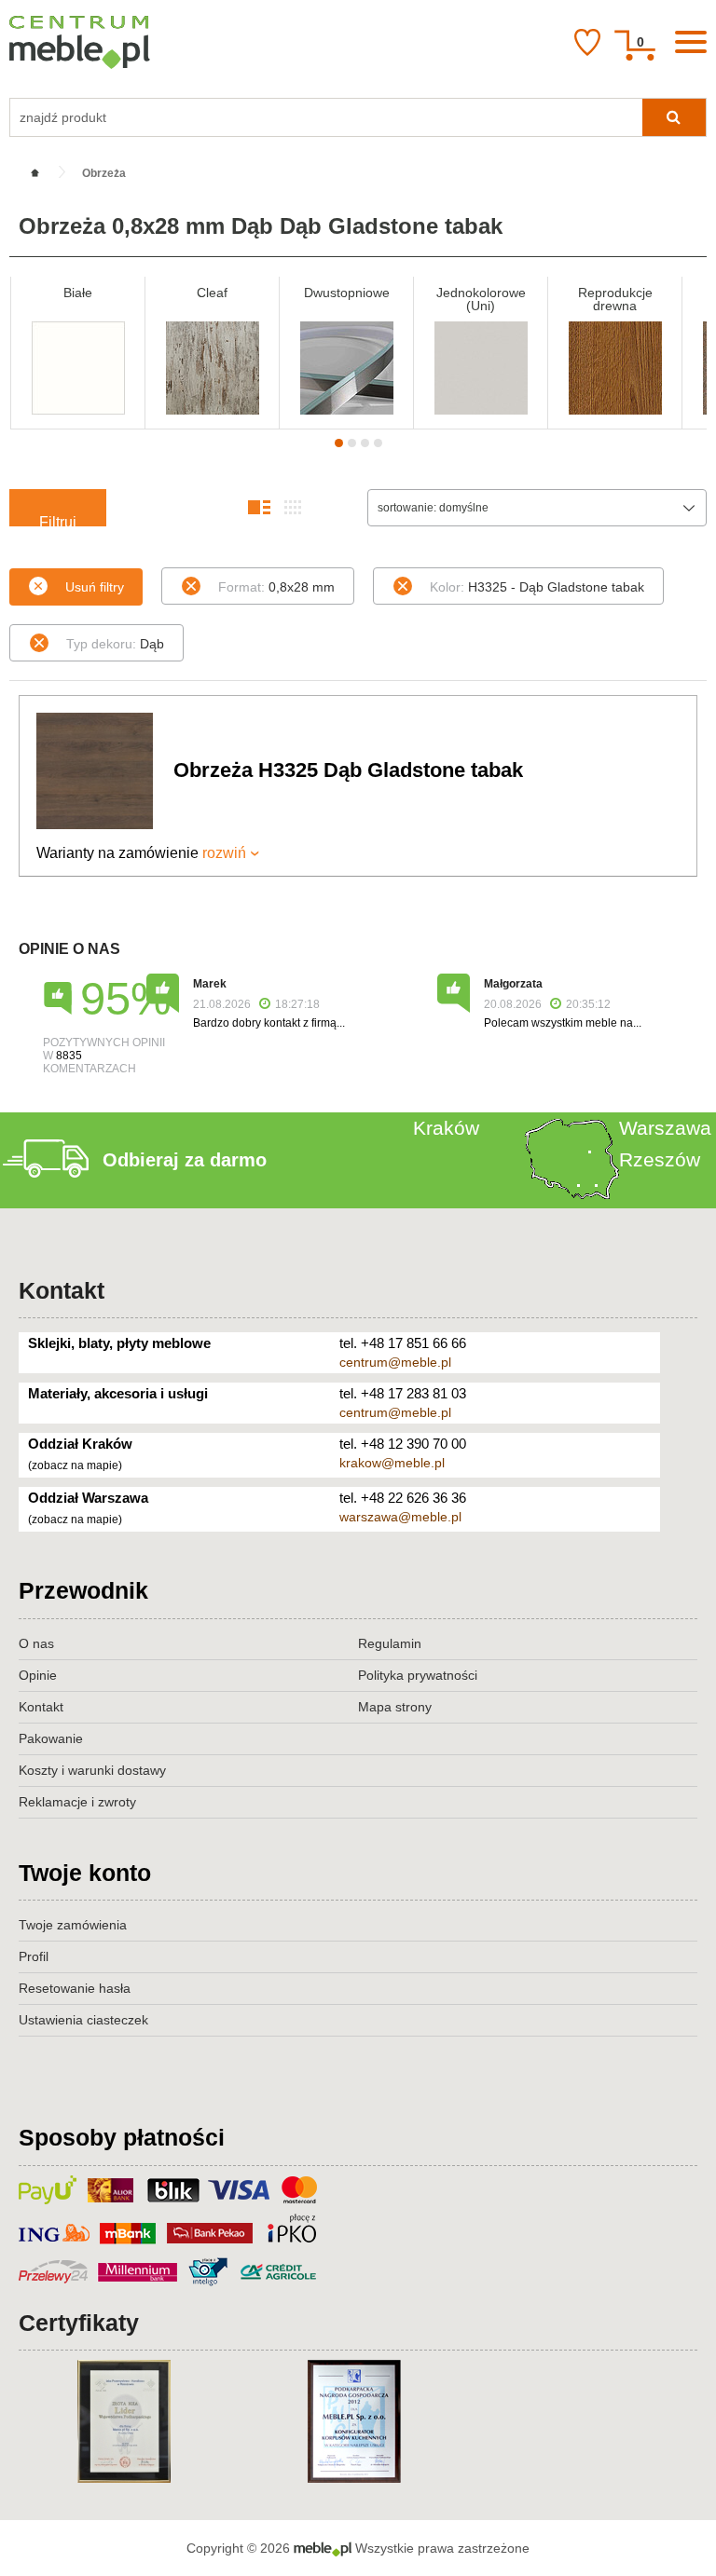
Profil (34, 1956)
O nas (36, 1643)
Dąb (115, 644)
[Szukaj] (674, 117)
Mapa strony (395, 1707)
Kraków (446, 1128)
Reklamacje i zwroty (77, 1802)
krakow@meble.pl (392, 1463)
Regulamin (390, 1643)
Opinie (38, 1675)
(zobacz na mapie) (75, 1465)
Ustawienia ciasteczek (83, 2020)
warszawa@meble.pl (400, 1517)
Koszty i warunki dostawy (92, 1770)
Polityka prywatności (418, 1675)
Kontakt (62, 1290)
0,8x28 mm (276, 587)
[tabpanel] (78, 353)
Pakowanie (51, 1738)
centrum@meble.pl (395, 1362)
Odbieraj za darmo (185, 1160)
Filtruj (58, 520)
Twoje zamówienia (73, 1925)
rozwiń (224, 853)
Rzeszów (660, 1159)
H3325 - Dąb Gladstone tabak (537, 587)
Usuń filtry (95, 587)
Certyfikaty (79, 2323)
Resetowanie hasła (75, 1988)
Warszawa (665, 1128)
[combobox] (537, 508)
